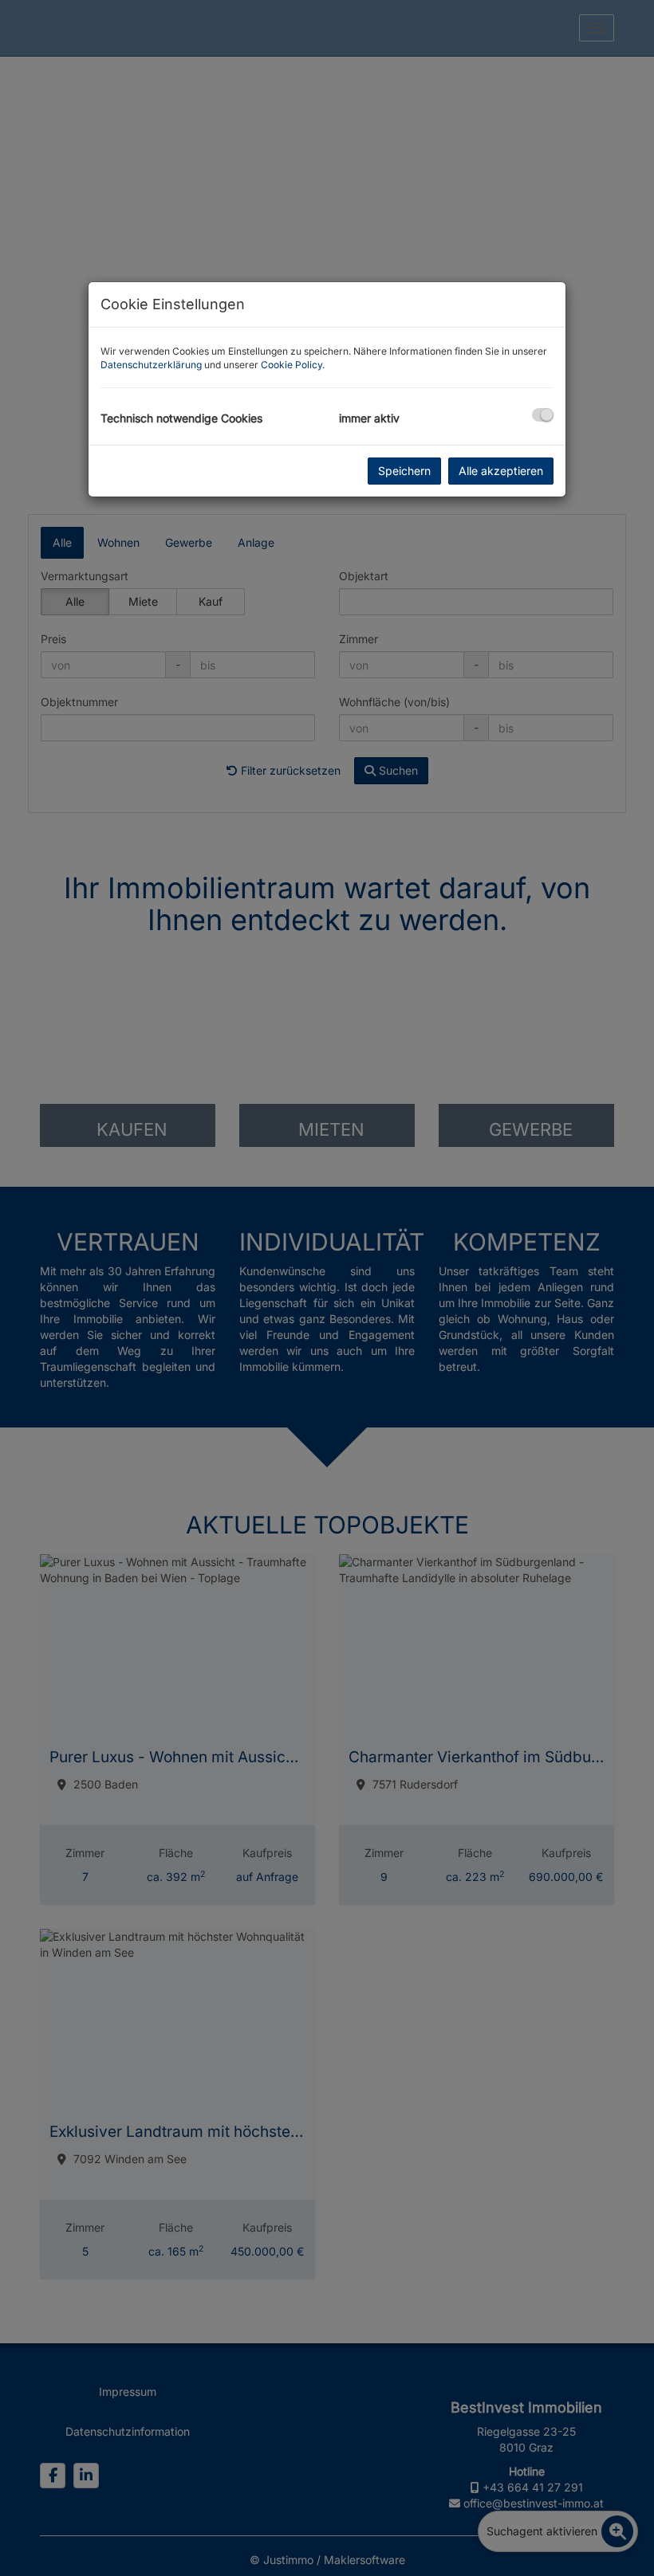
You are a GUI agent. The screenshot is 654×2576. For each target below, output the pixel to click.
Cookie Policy (292, 365)
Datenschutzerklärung (151, 365)
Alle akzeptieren (501, 471)
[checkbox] (543, 415)
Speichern (404, 471)
